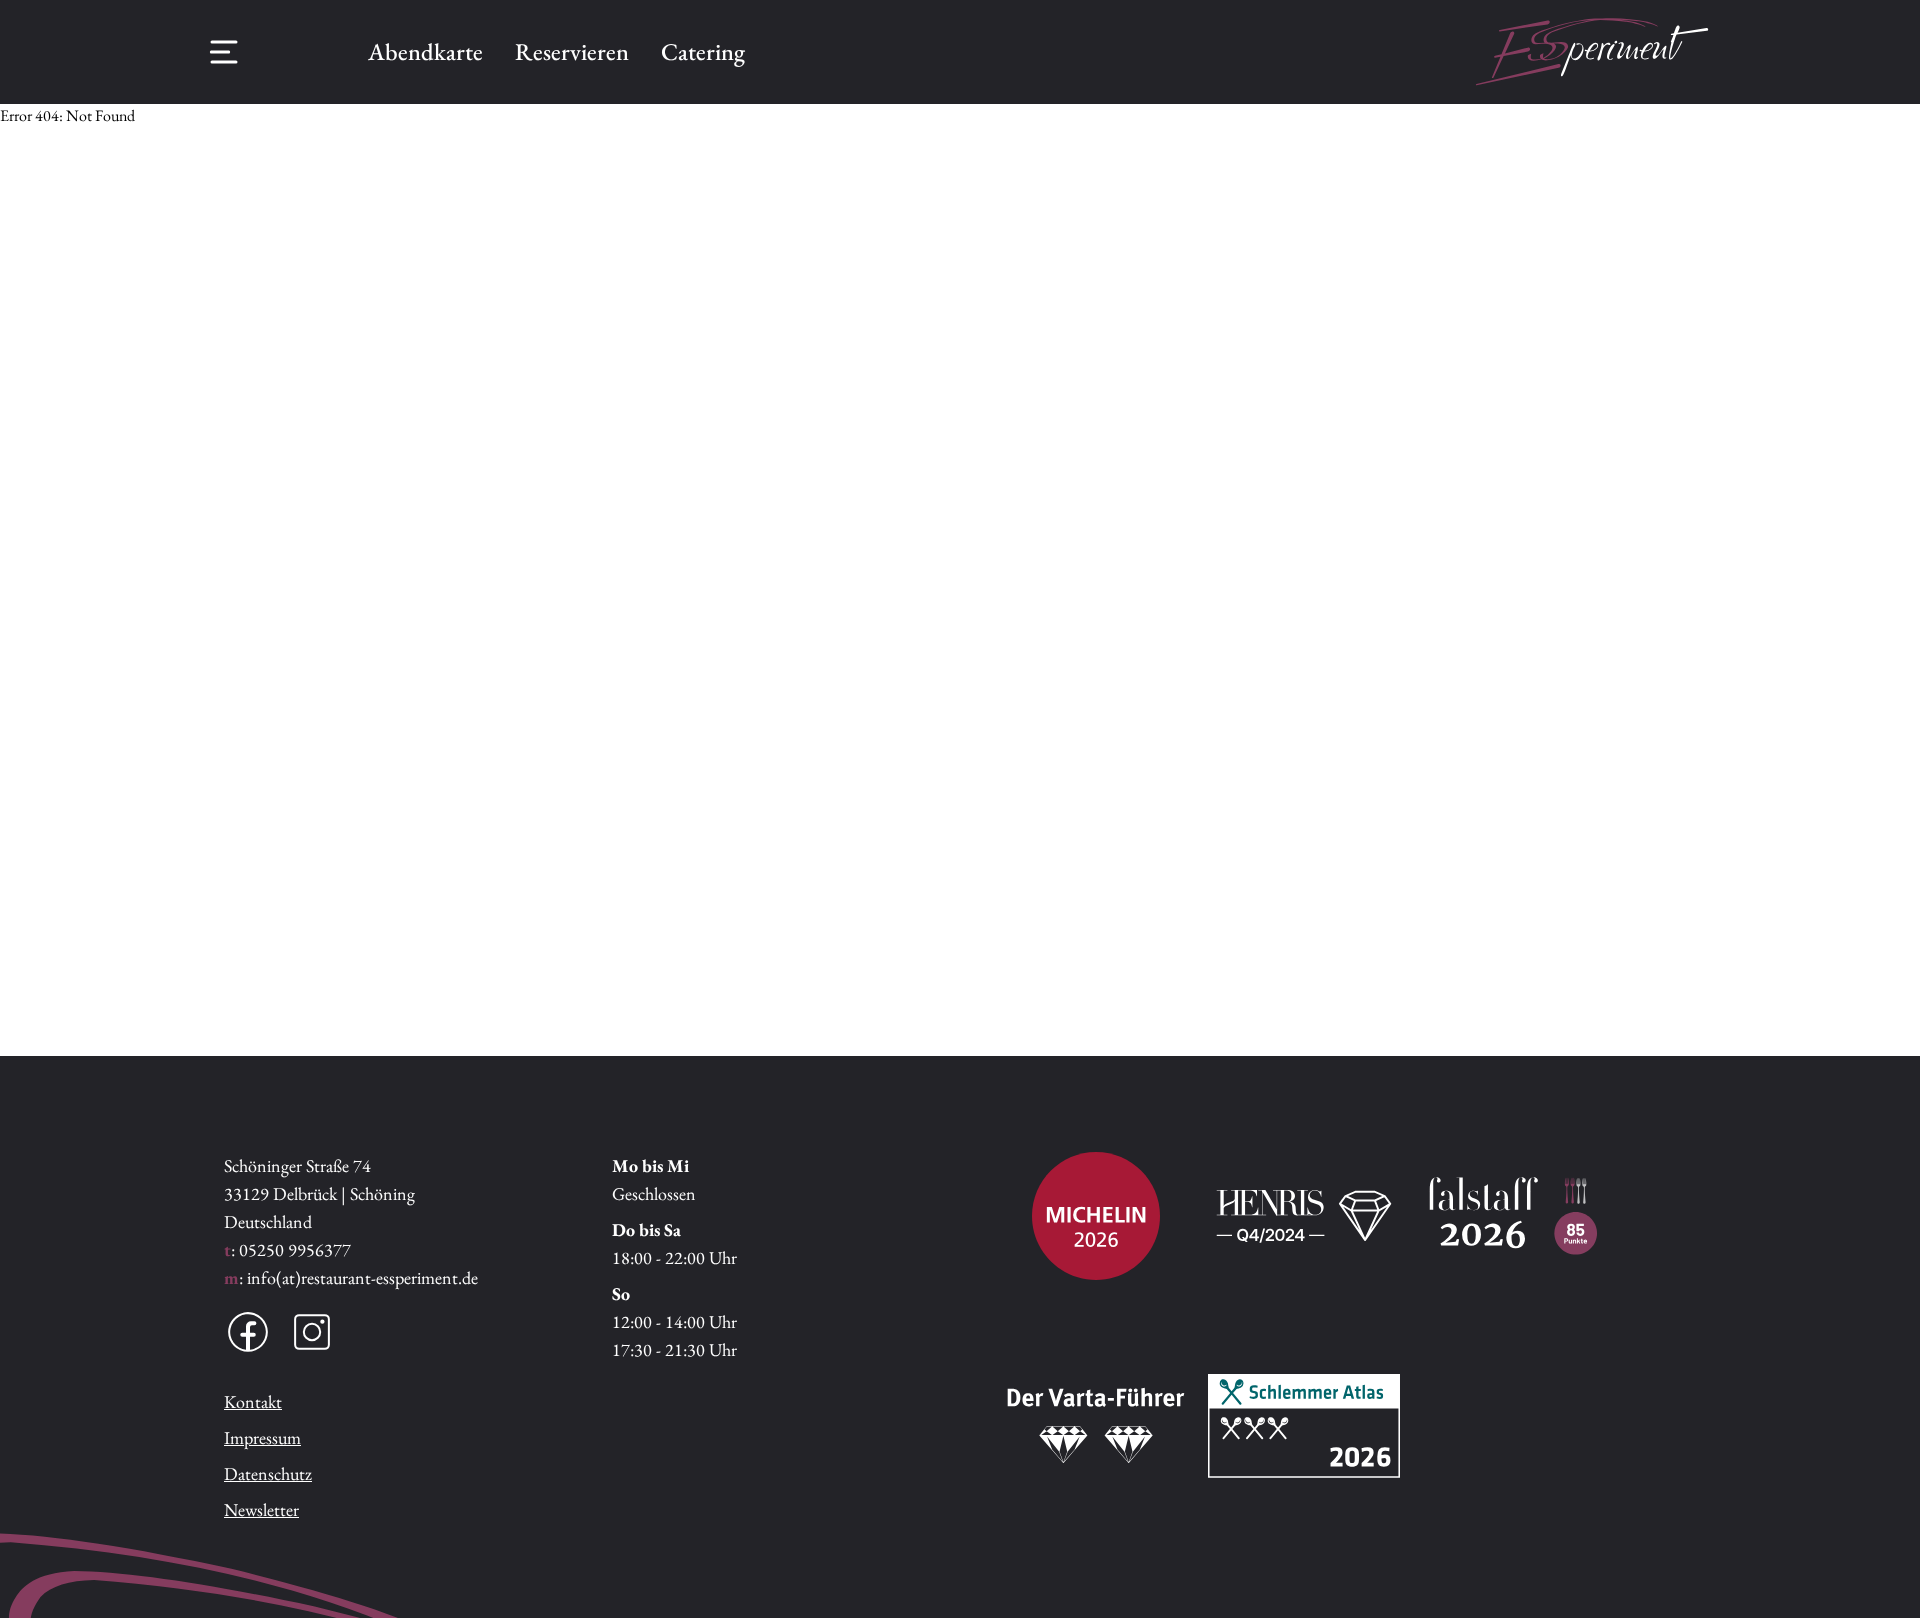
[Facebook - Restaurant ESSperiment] (248, 1332)
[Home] (1592, 52)
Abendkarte (425, 51)
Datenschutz (268, 1473)
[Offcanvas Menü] (224, 52)
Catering (703, 51)
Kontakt (253, 1401)
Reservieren (572, 51)
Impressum (262, 1437)
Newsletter (261, 1509)
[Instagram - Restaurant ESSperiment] (312, 1332)
